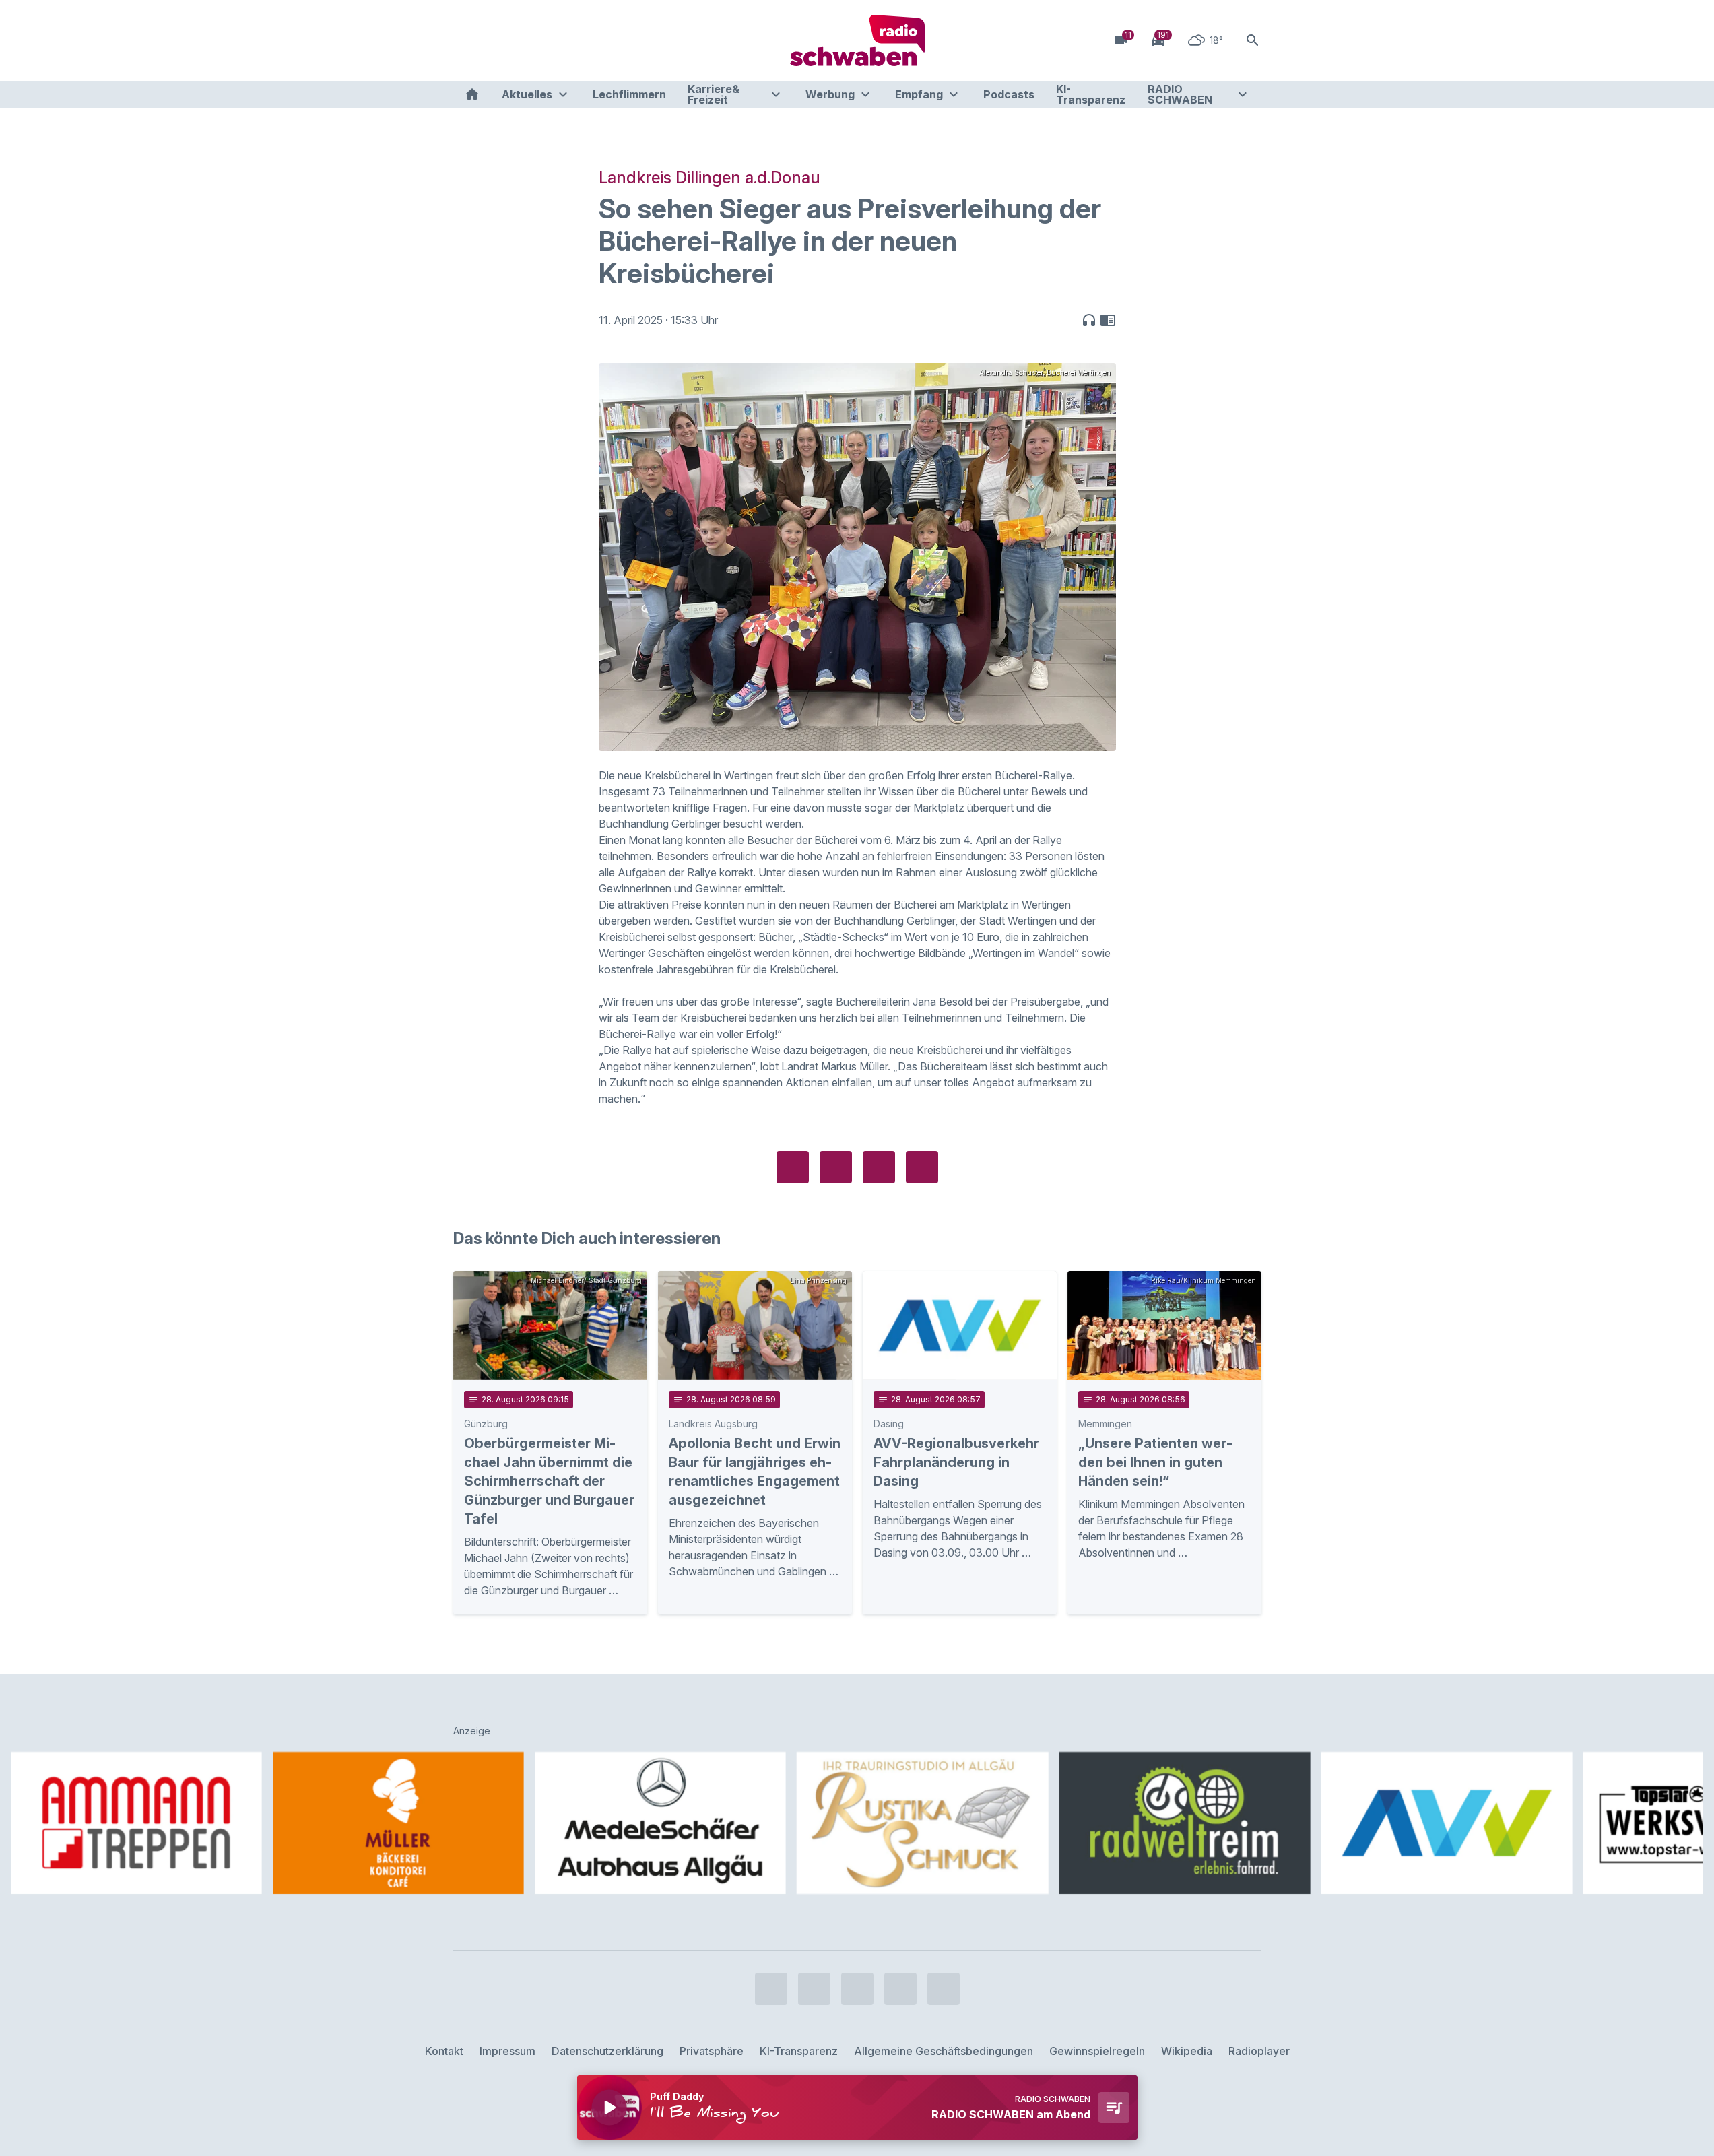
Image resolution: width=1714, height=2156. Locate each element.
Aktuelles (527, 94)
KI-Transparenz (1091, 94)
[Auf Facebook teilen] (793, 1167)
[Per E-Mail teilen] (922, 1167)
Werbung (830, 94)
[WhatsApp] (548, 40)
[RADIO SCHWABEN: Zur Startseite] (857, 40)
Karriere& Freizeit (714, 94)
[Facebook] (467, 40)
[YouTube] (521, 40)
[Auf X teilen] (836, 1167)
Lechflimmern (629, 94)
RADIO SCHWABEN (1180, 94)
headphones (1089, 320)
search (1253, 40)
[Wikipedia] (574, 40)
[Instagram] (494, 40)
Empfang (919, 94)
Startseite (472, 94)
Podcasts (1009, 94)
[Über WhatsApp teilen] (879, 1167)
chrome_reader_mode (1108, 320)
